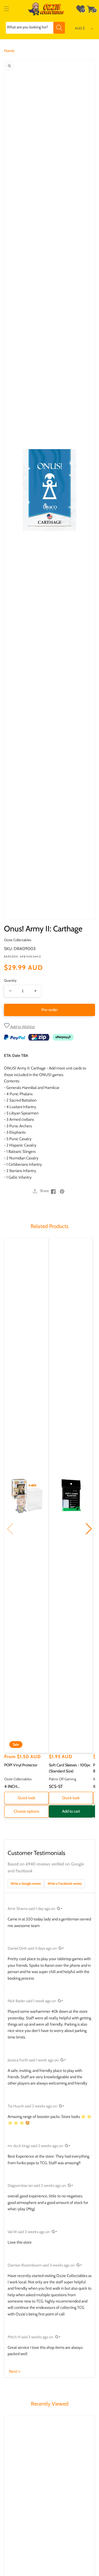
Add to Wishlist (22, 1027)
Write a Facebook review (65, 1883)
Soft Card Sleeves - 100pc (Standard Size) (70, 1768)
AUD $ (80, 28)
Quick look (27, 1798)
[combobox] (35, 28)
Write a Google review (26, 1883)
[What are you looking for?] (59, 28)
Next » (15, 2371)
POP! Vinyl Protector (21, 1765)
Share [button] (44, 1191)
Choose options (26, 1811)
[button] (7, 9)
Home (9, 51)
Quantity (10, 980)
